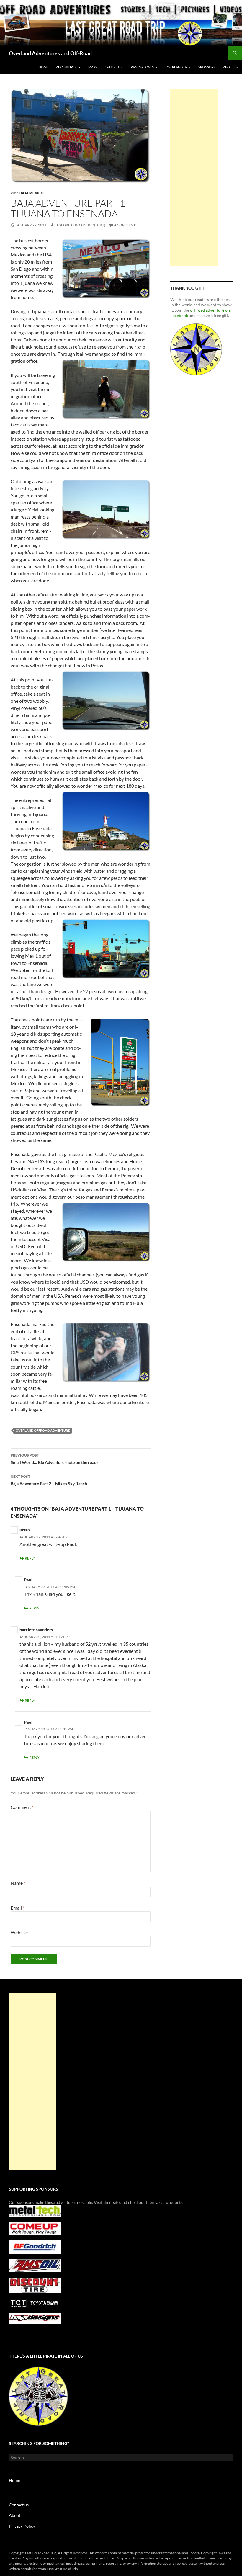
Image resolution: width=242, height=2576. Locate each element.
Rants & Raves (142, 67)
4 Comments (126, 225)
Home (44, 67)
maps (93, 67)
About (15, 2515)
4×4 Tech (112, 67)
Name (18, 1883)
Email (18, 1908)
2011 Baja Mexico (27, 193)
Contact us (19, 2505)
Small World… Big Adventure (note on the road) (54, 1459)
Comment (22, 1807)
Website (19, 1932)
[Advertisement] (194, 177)
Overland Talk (178, 67)
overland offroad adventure (43, 1430)
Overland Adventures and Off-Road (50, 53)
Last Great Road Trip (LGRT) (80, 225)
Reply (30, 1558)
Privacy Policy (22, 2526)
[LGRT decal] (196, 349)
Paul (28, 1580)
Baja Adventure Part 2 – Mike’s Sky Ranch (49, 1480)
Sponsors (207, 67)
